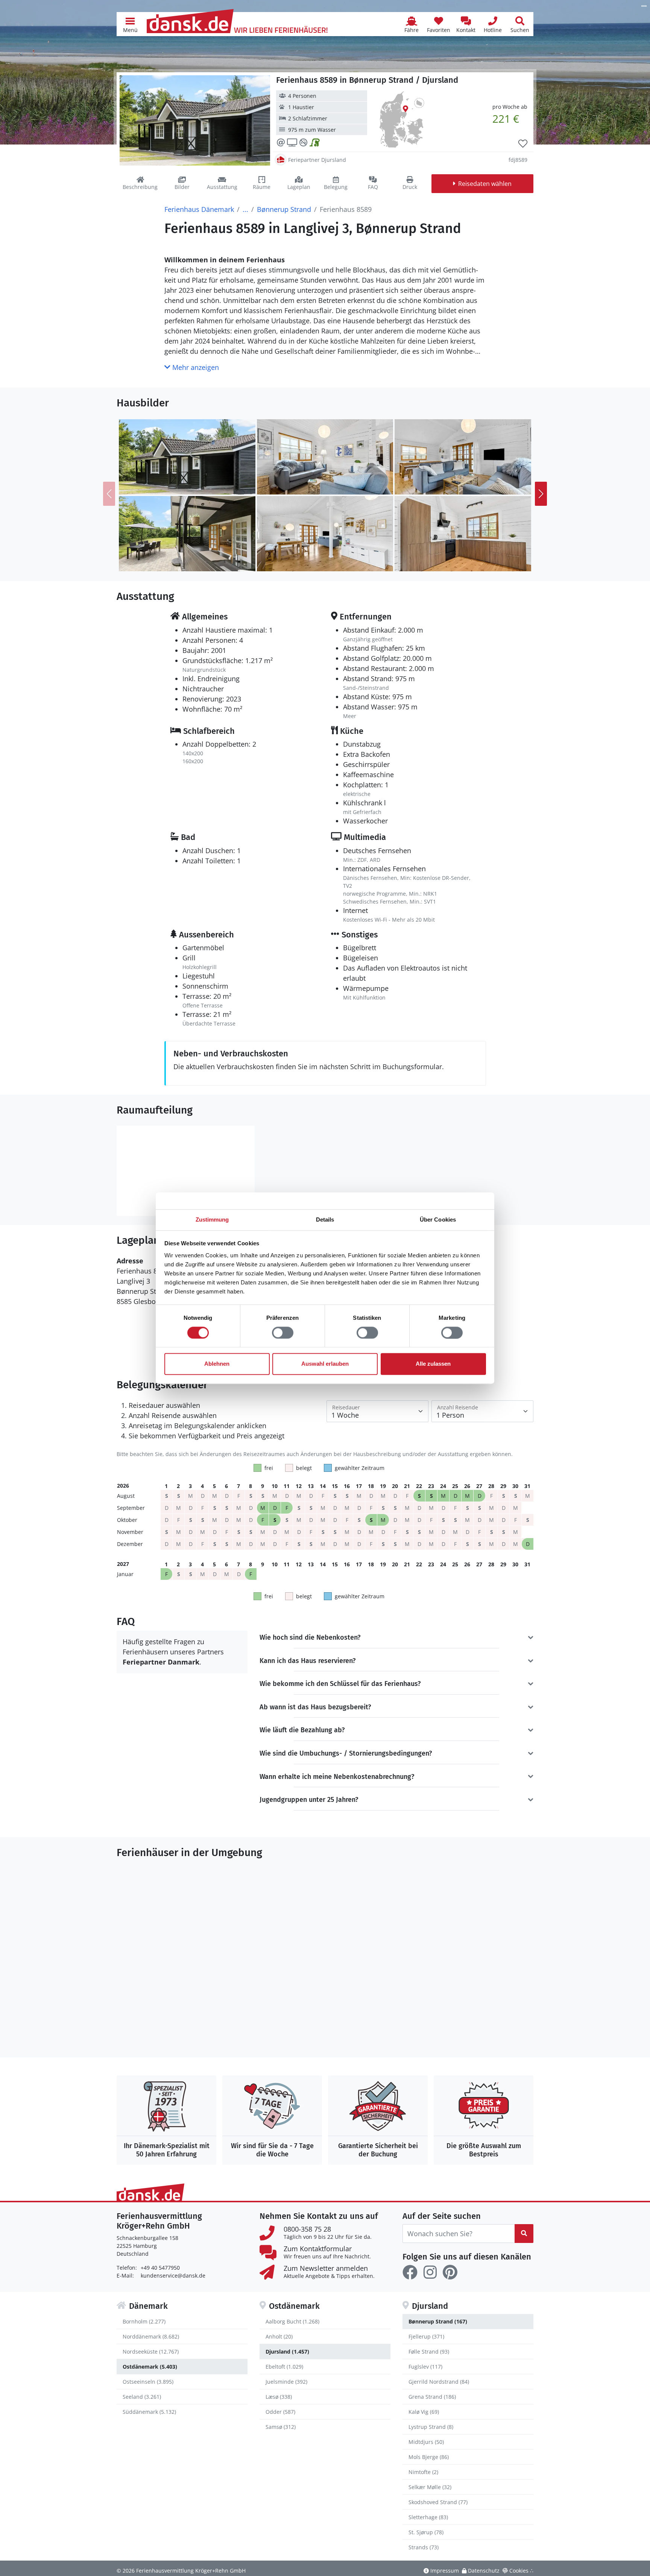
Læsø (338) (279, 2397)
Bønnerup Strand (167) (438, 2321)
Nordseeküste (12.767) (151, 2352)
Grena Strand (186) (432, 2397)
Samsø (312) (281, 2427)
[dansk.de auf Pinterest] (450, 2272)
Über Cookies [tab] (438, 1220)
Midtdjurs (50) (426, 2442)
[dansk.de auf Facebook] (410, 2272)
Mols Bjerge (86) (429, 2457)
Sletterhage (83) (428, 2517)
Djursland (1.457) (287, 2352)
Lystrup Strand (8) (431, 2427)
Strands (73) (424, 2547)
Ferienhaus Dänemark (199, 209)
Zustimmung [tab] (212, 1220)
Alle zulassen (433, 1364)
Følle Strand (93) (429, 2352)
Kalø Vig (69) (424, 2412)
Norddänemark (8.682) (151, 2336)
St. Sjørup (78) (426, 2532)
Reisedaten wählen (485, 184)
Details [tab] (325, 1220)
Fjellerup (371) (426, 2336)
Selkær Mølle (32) (430, 2487)
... (245, 209)
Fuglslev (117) (425, 2367)
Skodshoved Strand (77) (438, 2502)
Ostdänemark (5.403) (150, 2367)
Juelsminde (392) (286, 2382)
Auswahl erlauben (325, 1364)
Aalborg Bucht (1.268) (292, 2321)
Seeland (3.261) (142, 2397)
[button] (130, 24)
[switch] (283, 1333)
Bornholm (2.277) (144, 2321)
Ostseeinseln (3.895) (148, 2382)
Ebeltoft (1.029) (284, 2367)
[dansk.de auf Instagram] (430, 2272)
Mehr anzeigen (195, 367)
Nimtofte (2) (423, 2472)
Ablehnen (217, 1364)
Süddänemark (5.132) (149, 2412)
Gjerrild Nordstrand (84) (439, 2382)
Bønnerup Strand (284, 209)
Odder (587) (280, 2412)
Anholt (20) (279, 2336)
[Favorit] (523, 144)
